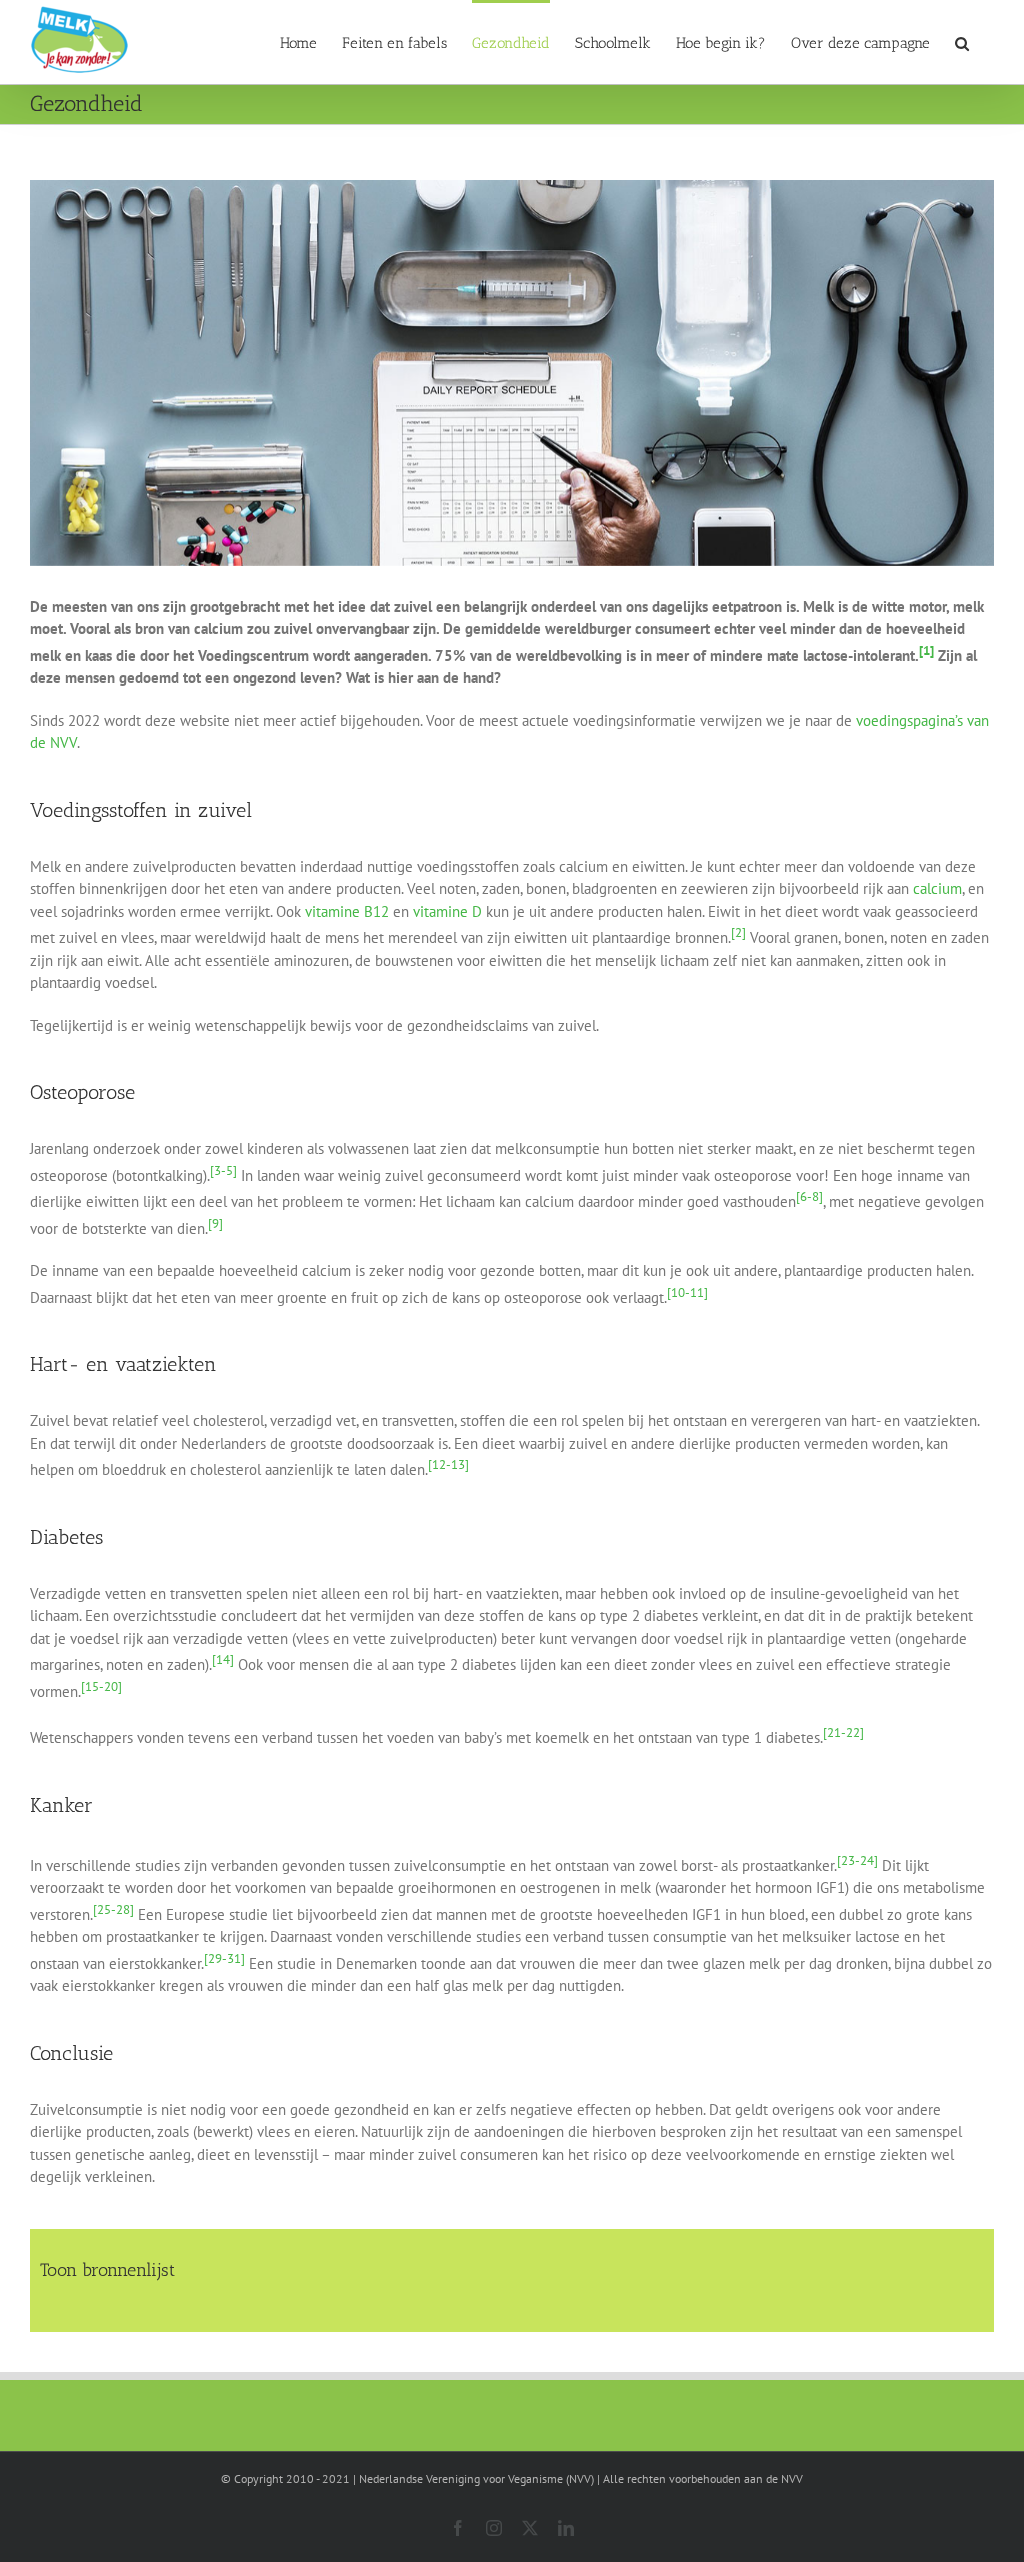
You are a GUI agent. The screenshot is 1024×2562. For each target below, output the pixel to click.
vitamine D (447, 911)
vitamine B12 (347, 911)
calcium (937, 888)
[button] (962, 42)
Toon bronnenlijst (107, 2270)
